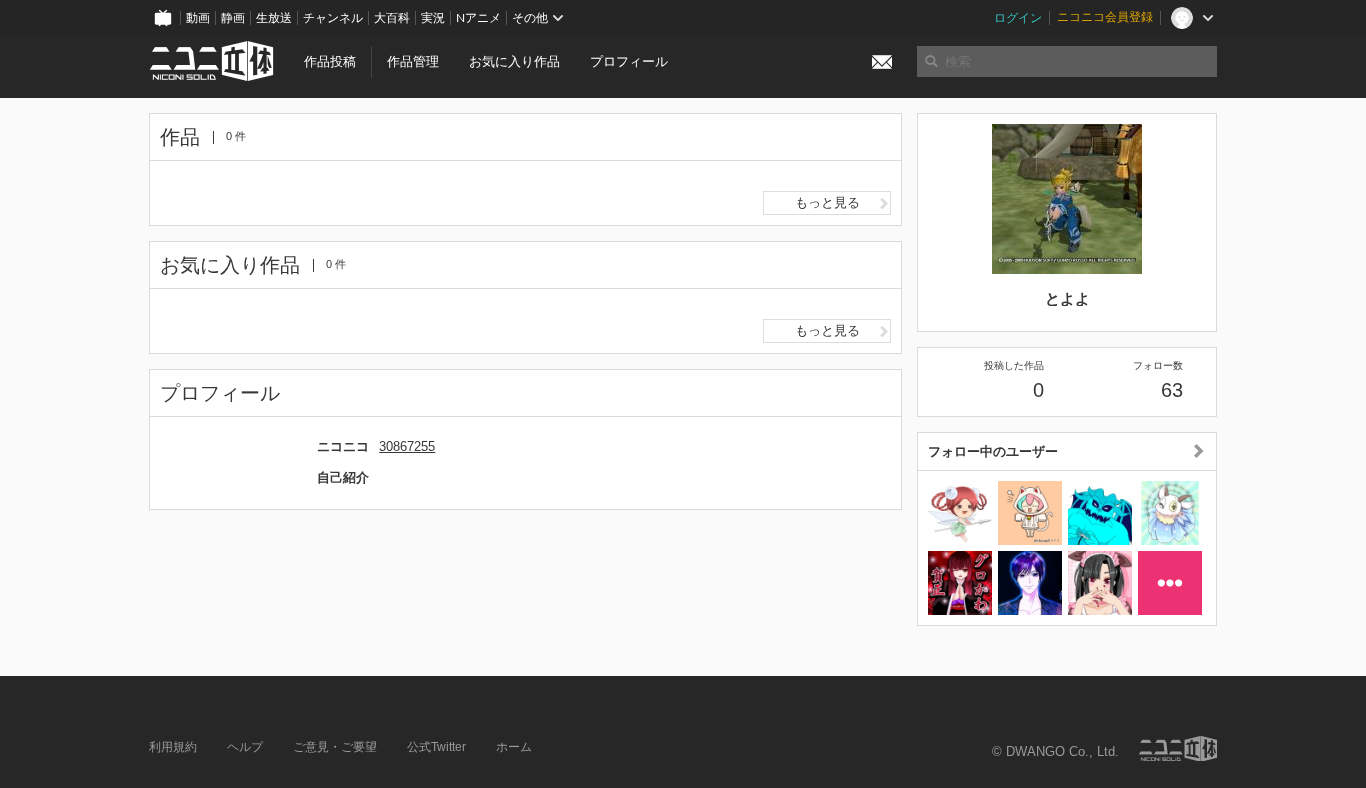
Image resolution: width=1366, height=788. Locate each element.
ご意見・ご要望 (335, 747)
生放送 (274, 18)
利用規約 (173, 747)
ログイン (1018, 18)
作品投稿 (330, 61)
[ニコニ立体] (1178, 748)
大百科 (392, 18)
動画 (198, 18)
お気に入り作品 (514, 61)
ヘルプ (245, 747)
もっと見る (827, 202)
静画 (233, 18)
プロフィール (629, 61)
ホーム (514, 747)
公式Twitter (436, 747)
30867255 (407, 446)
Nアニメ (478, 18)
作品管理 (413, 61)
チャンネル (333, 18)
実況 (433, 18)
